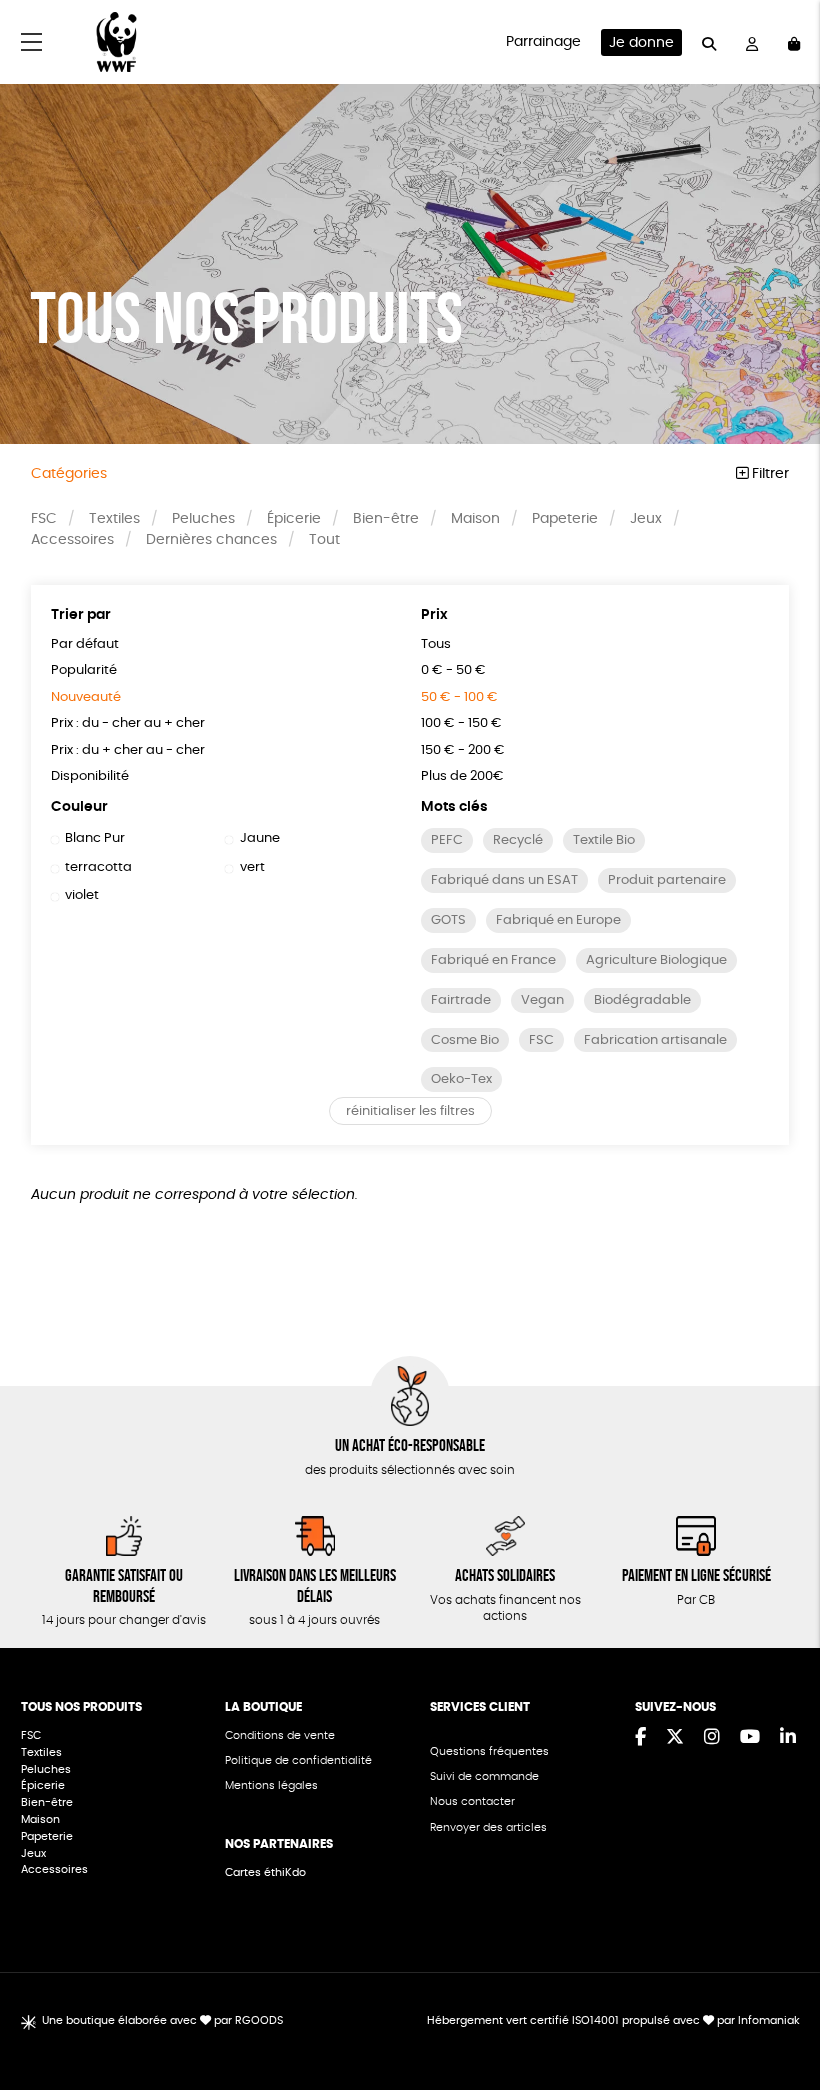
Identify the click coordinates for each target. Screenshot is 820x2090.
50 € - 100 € (459, 697)
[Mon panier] (794, 42)
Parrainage (543, 42)
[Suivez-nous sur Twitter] (675, 1738)
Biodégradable (642, 1000)
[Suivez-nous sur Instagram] (712, 1738)
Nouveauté (86, 697)
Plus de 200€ (462, 776)
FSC (44, 519)
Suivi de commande (484, 1776)
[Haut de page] (780, 2010)
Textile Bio (604, 840)
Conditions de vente (280, 1735)
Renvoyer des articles (488, 1827)
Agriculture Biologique (656, 960)
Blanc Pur (95, 838)
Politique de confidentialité (298, 1760)
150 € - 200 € (463, 750)
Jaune (259, 838)
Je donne (641, 43)
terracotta (98, 867)
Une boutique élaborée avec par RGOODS (162, 2020)
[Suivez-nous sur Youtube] (750, 1738)
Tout (324, 540)
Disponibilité (90, 776)
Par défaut (85, 644)
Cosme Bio (465, 1040)
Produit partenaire (667, 880)
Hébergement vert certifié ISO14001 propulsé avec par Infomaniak (613, 2020)
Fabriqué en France (493, 960)
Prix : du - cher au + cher (128, 723)
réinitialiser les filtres (410, 1111)
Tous (436, 644)
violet (82, 895)
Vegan (542, 1000)
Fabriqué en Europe (558, 920)
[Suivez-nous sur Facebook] (640, 1738)
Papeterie (565, 519)
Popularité (84, 670)
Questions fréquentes (489, 1751)
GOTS (448, 920)
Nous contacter (472, 1801)
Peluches (203, 519)
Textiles (114, 519)
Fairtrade (461, 1000)
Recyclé (518, 840)
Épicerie (294, 519)
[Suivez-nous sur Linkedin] (788, 1738)
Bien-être (386, 519)
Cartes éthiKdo (265, 1872)
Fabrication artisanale (655, 1040)
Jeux (646, 519)
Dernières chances (211, 540)
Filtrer (768, 474)
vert (252, 867)
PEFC (447, 840)
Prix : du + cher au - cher (128, 750)
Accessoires (72, 540)
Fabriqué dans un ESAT (504, 880)
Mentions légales (271, 1785)
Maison (475, 519)
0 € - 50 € (453, 670)
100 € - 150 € (461, 723)
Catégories (69, 474)
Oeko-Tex (461, 1079)
